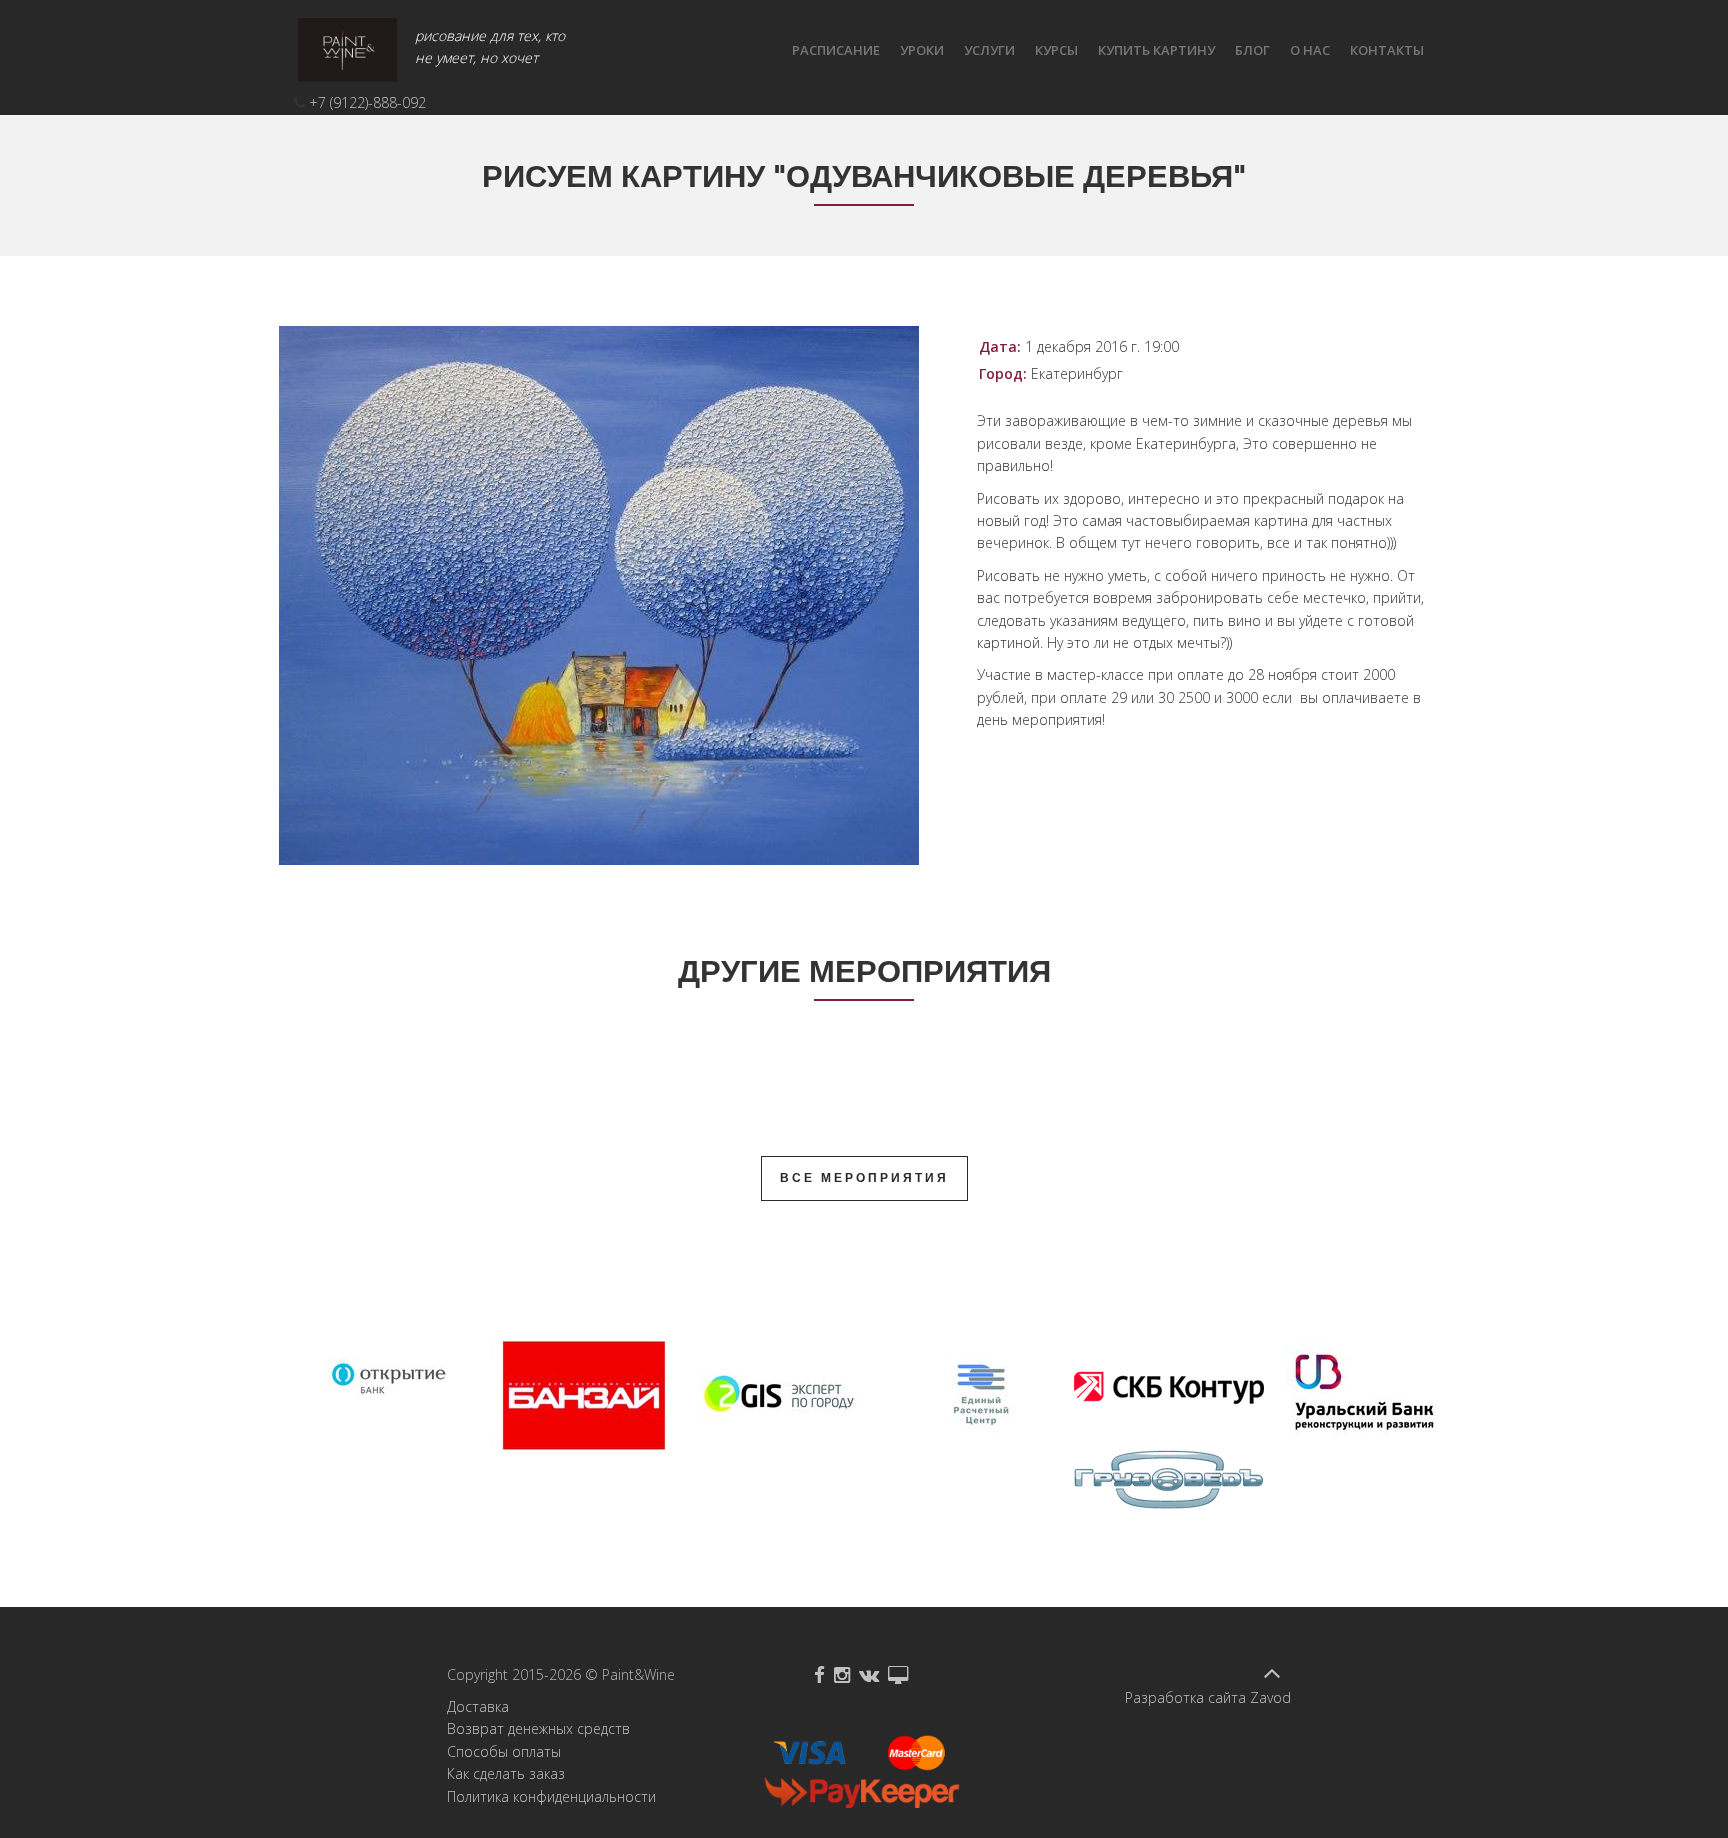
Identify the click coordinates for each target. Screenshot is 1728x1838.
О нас (1310, 50)
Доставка (478, 1706)
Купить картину (1156, 50)
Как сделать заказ (506, 1773)
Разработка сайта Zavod (1208, 1697)
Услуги (989, 50)
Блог (1252, 50)
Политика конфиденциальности (551, 1796)
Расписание (836, 50)
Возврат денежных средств (538, 1728)
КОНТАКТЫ (1387, 50)
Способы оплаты (504, 1751)
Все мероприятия (864, 1178)
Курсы (1056, 50)
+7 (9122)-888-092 (367, 102)
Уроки (922, 50)
